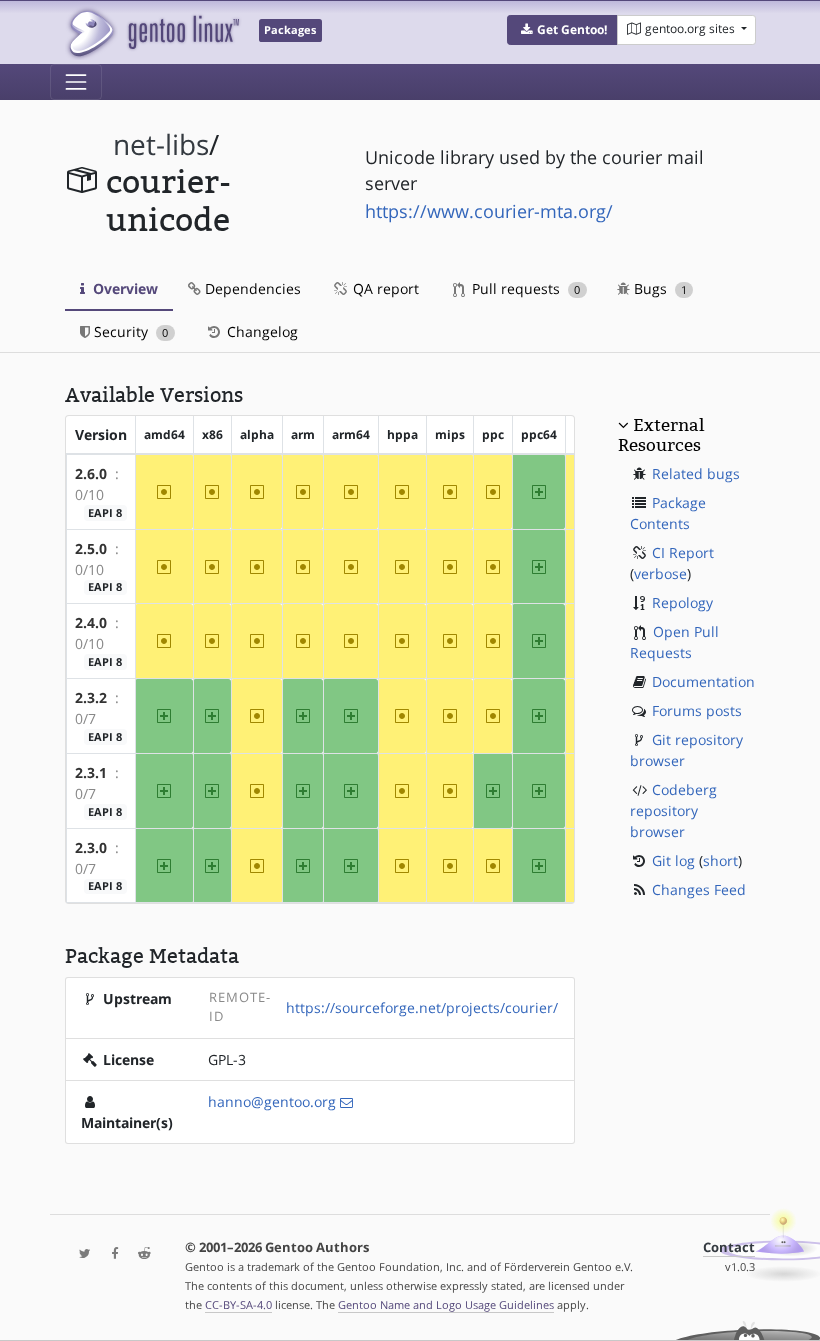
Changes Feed (699, 889)
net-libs (161, 144)
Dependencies (251, 288)
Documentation (703, 681)
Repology (682, 602)
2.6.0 (91, 473)
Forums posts (697, 710)
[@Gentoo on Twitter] (80, 1254)
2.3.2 (91, 697)
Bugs (658, 288)
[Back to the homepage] (152, 32)
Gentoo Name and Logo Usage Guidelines (446, 1304)
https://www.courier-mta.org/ (489, 211)
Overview (123, 288)
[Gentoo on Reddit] (139, 1254)
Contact (729, 1247)
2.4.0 (91, 622)
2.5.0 (91, 548)
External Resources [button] (661, 435)
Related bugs (696, 473)
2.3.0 (91, 847)
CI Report (683, 552)
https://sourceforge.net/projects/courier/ (422, 1007)
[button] (562, 30)
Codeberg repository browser (673, 810)
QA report (384, 288)
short (720, 860)
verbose (660, 573)
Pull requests (524, 288)
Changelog (260, 331)
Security (129, 331)
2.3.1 (91, 772)
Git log (673, 860)
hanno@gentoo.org (272, 1101)
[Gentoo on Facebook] (110, 1254)
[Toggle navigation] (76, 82)
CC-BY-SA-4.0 (238, 1304)
